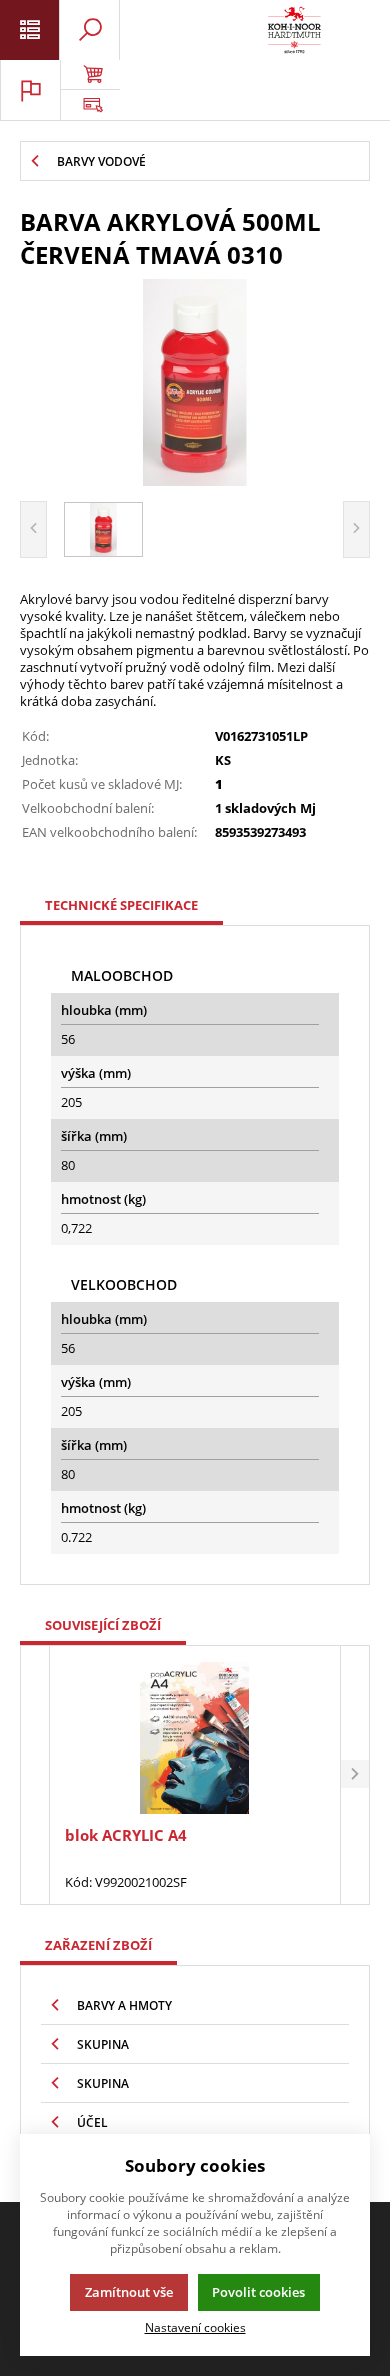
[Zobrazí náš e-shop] (90, 75)
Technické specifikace (121, 905)
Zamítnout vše (129, 2292)
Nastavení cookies (195, 2327)
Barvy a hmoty (124, 2005)
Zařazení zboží (98, 1945)
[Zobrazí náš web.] (90, 105)
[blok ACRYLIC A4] (194, 1738)
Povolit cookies (258, 2292)
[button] (355, 1775)
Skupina (103, 2044)
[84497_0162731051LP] (195, 382)
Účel (92, 2122)
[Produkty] (294, 30)
